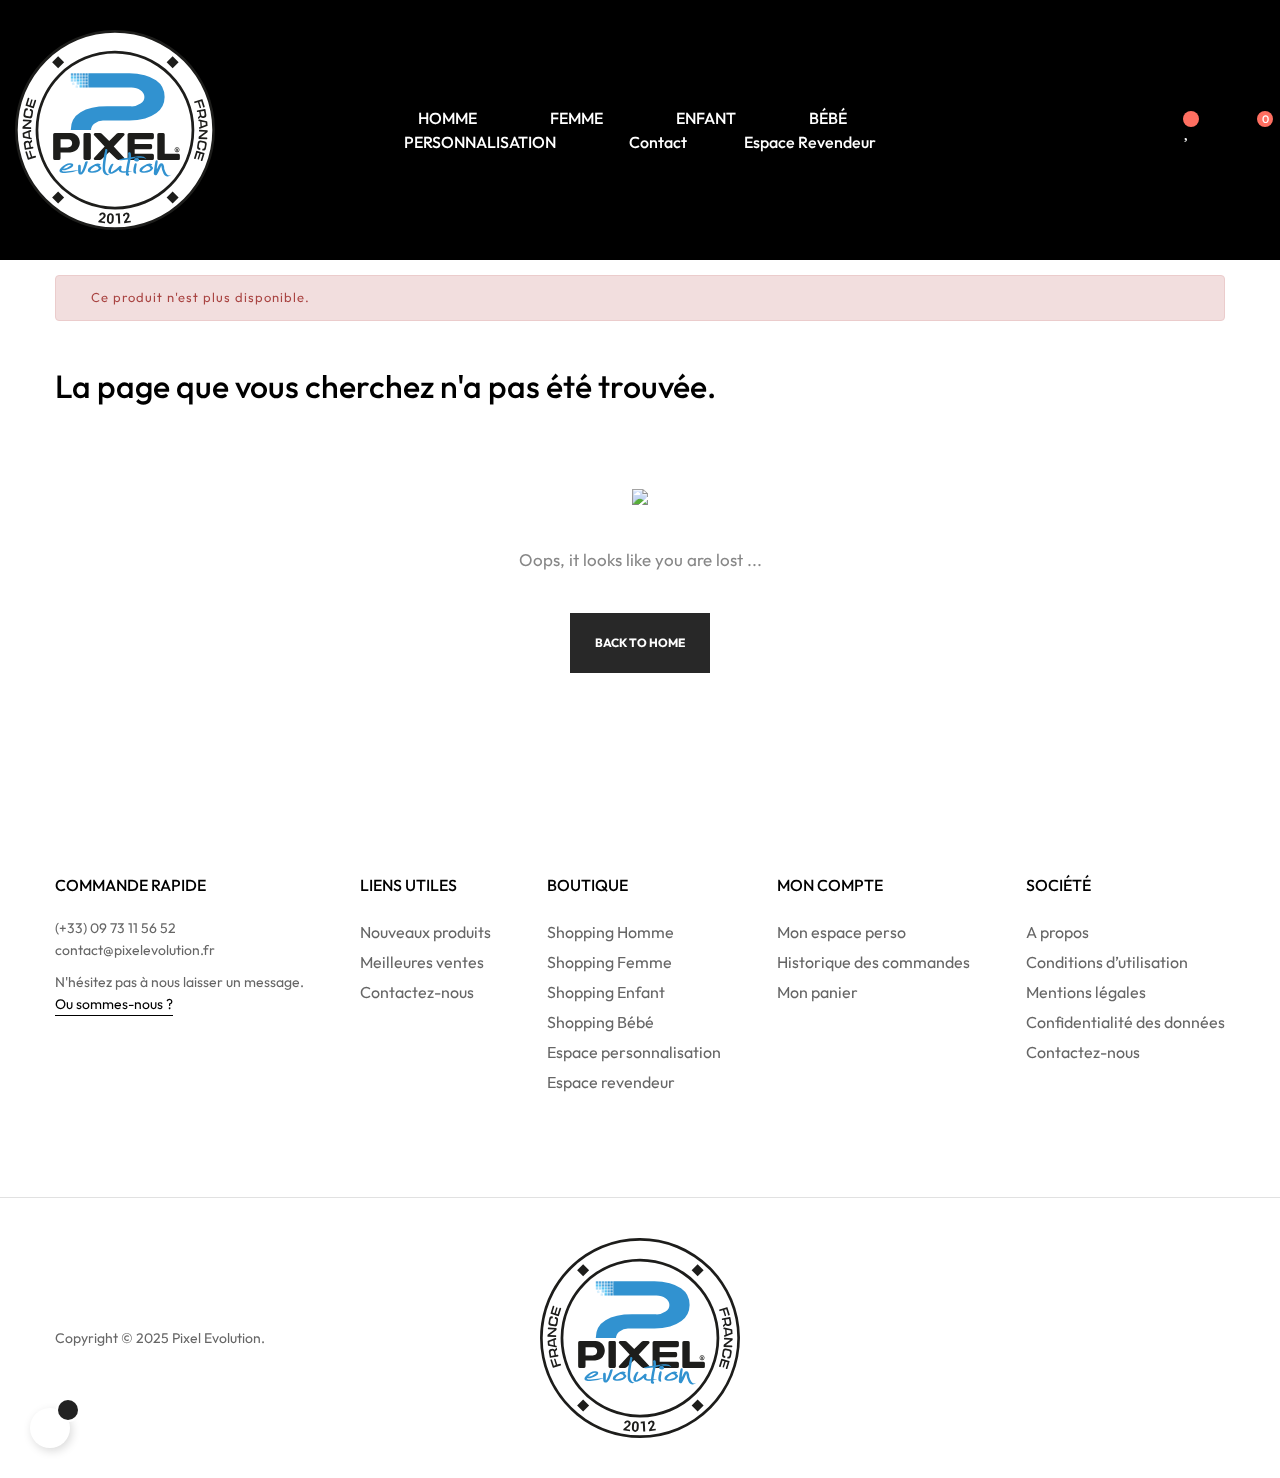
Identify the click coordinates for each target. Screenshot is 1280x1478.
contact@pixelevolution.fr (135, 950)
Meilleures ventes (422, 962)
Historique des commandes (873, 962)
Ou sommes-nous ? (114, 1004)
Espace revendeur (611, 1082)
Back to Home (640, 642)
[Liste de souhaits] (1187, 130)
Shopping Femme (609, 962)
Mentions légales (1086, 992)
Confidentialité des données (1125, 1022)
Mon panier (817, 992)
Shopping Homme (610, 932)
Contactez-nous (417, 992)
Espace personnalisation (634, 1052)
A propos (1057, 932)
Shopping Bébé (600, 1022)
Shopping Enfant (606, 992)
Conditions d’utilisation (1107, 962)
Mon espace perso (841, 932)
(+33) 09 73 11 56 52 (115, 928)
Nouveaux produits (425, 932)
